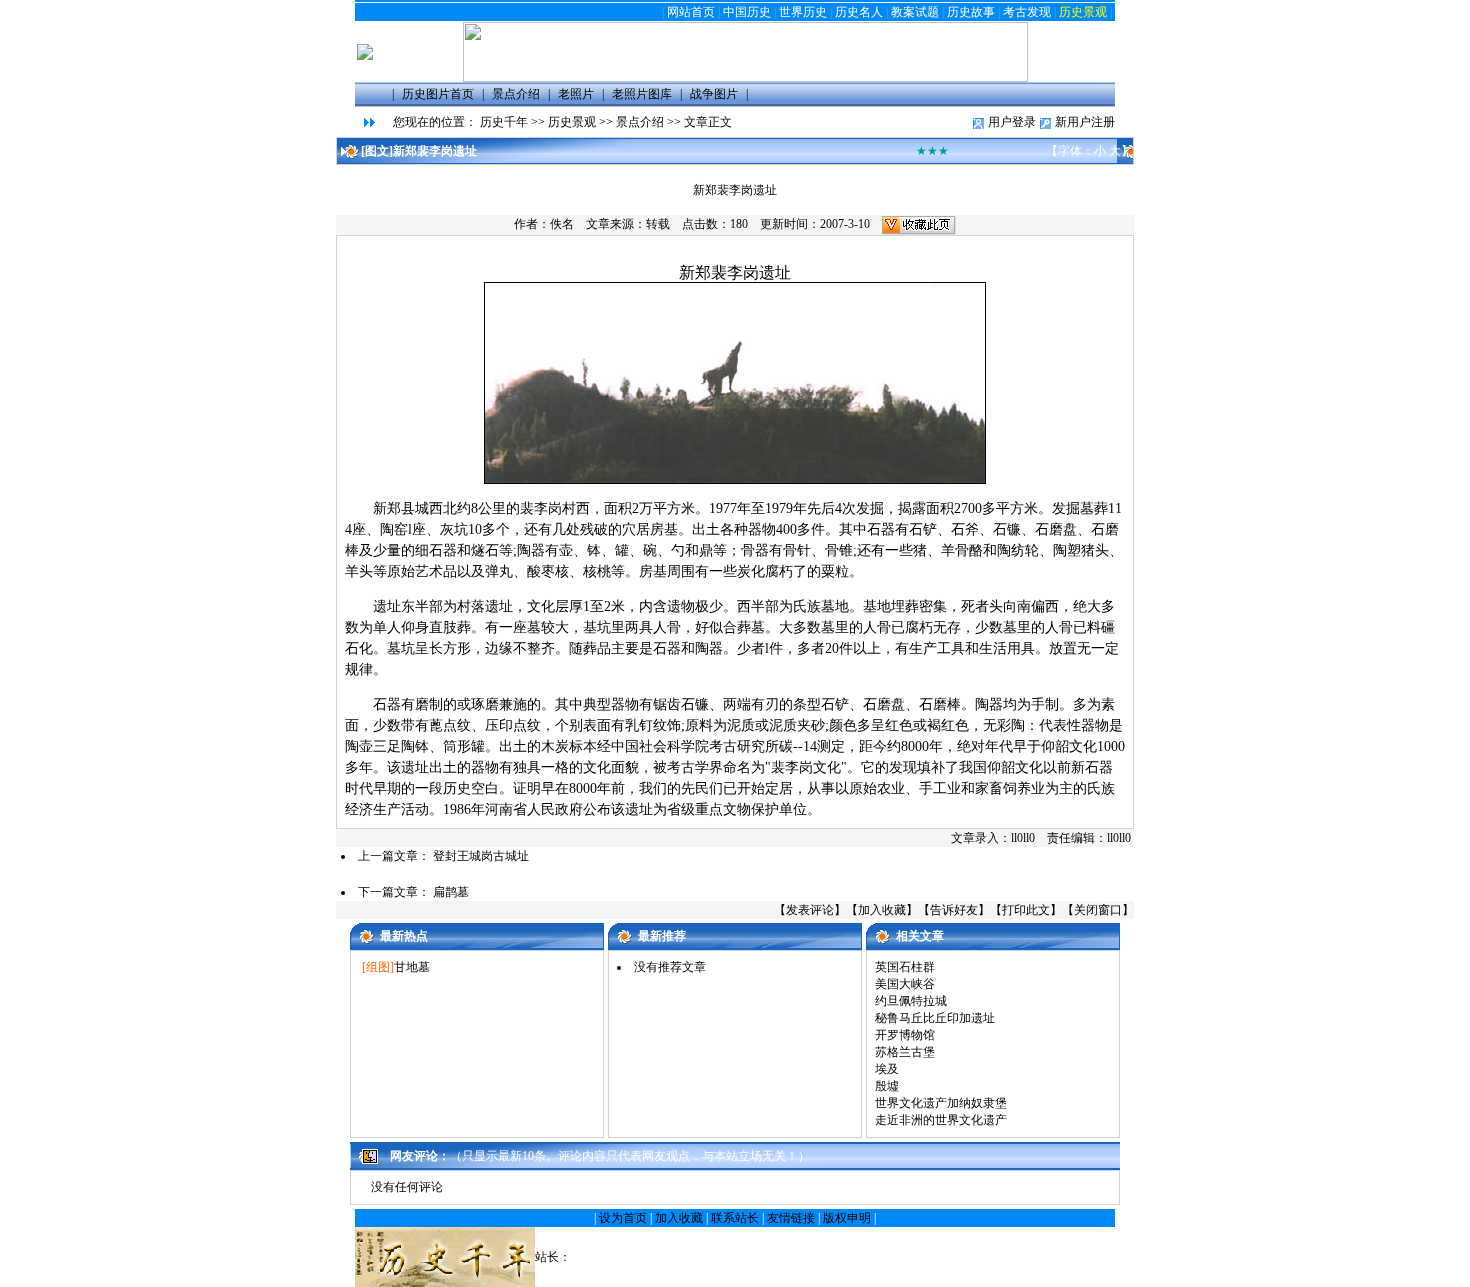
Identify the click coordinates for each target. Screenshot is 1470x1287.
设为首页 (623, 1218)
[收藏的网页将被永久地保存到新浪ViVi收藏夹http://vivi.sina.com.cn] (919, 224)
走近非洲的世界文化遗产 (941, 1120)
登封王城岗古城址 (481, 856)
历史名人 (859, 12)
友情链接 (791, 1218)
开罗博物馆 (905, 1035)
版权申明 (847, 1218)
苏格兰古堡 (905, 1052)
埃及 (887, 1069)
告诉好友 (954, 910)
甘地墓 (412, 967)
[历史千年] (745, 78)
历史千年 (504, 122)
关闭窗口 (1098, 910)
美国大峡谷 (905, 984)
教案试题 (915, 12)
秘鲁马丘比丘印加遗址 (935, 1018)
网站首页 (691, 12)
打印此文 (1026, 910)
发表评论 (810, 910)
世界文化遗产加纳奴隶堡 (941, 1103)
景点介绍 (640, 122)
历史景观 (1083, 12)
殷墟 (887, 1086)
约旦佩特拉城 (911, 1001)
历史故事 (971, 12)
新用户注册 (1085, 122)
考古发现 (1027, 12)
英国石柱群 (905, 967)
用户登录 (1012, 122)
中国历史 (747, 12)
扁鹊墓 (451, 892)
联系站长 (735, 1218)
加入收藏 (882, 910)
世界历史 (803, 12)
